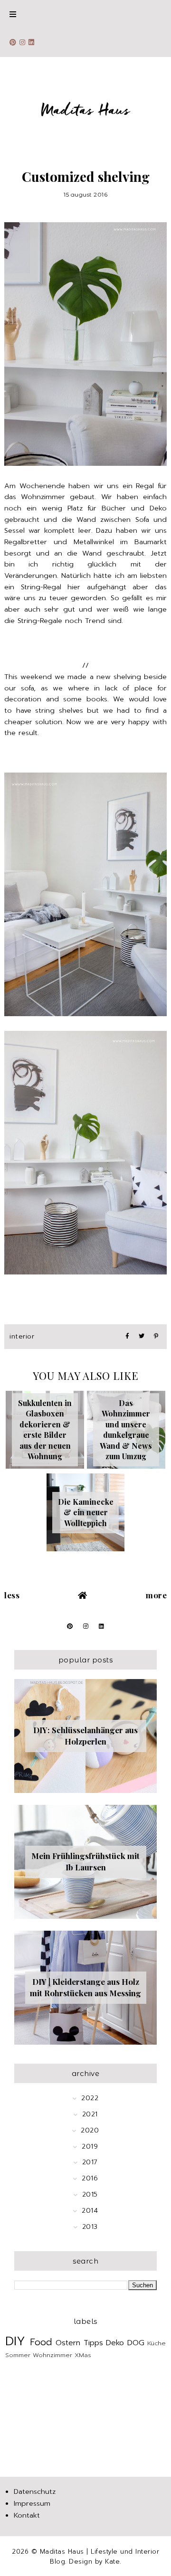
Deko (115, 2343)
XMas (83, 2355)
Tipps (93, 2343)
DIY (15, 2341)
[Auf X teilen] (142, 1336)
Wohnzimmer (52, 2355)
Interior (22, 1336)
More (156, 1595)
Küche (157, 2343)
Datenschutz (35, 2491)
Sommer (18, 2355)
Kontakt (27, 2515)
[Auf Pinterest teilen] (156, 1336)
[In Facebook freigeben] (127, 1336)
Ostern (68, 2343)
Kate (112, 2562)
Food (41, 2342)
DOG (136, 2343)
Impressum (32, 2503)
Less (12, 1595)
